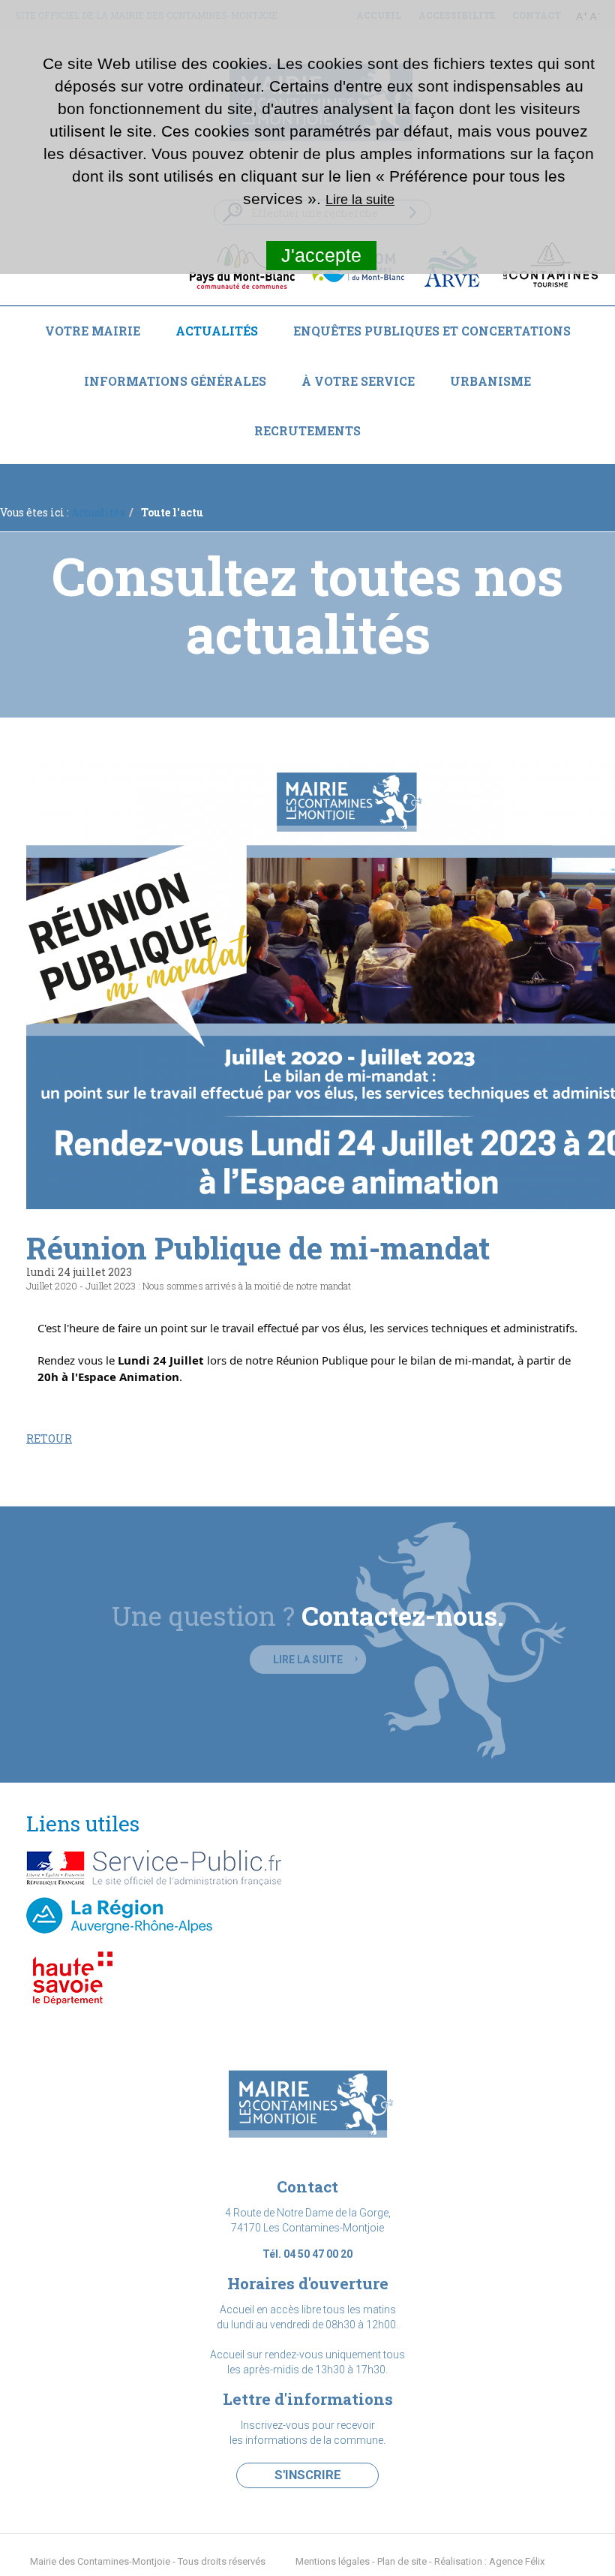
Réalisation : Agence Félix (489, 2561)
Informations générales (175, 381)
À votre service (358, 381)
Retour (49, 1438)
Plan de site (402, 2561)
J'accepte (321, 255)
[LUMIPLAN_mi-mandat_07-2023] (307, 984)
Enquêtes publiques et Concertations (432, 331)
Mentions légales (333, 2561)
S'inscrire (308, 2475)
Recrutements (307, 430)
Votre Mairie (93, 331)
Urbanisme (490, 381)
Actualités (217, 331)
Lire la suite (308, 1660)
